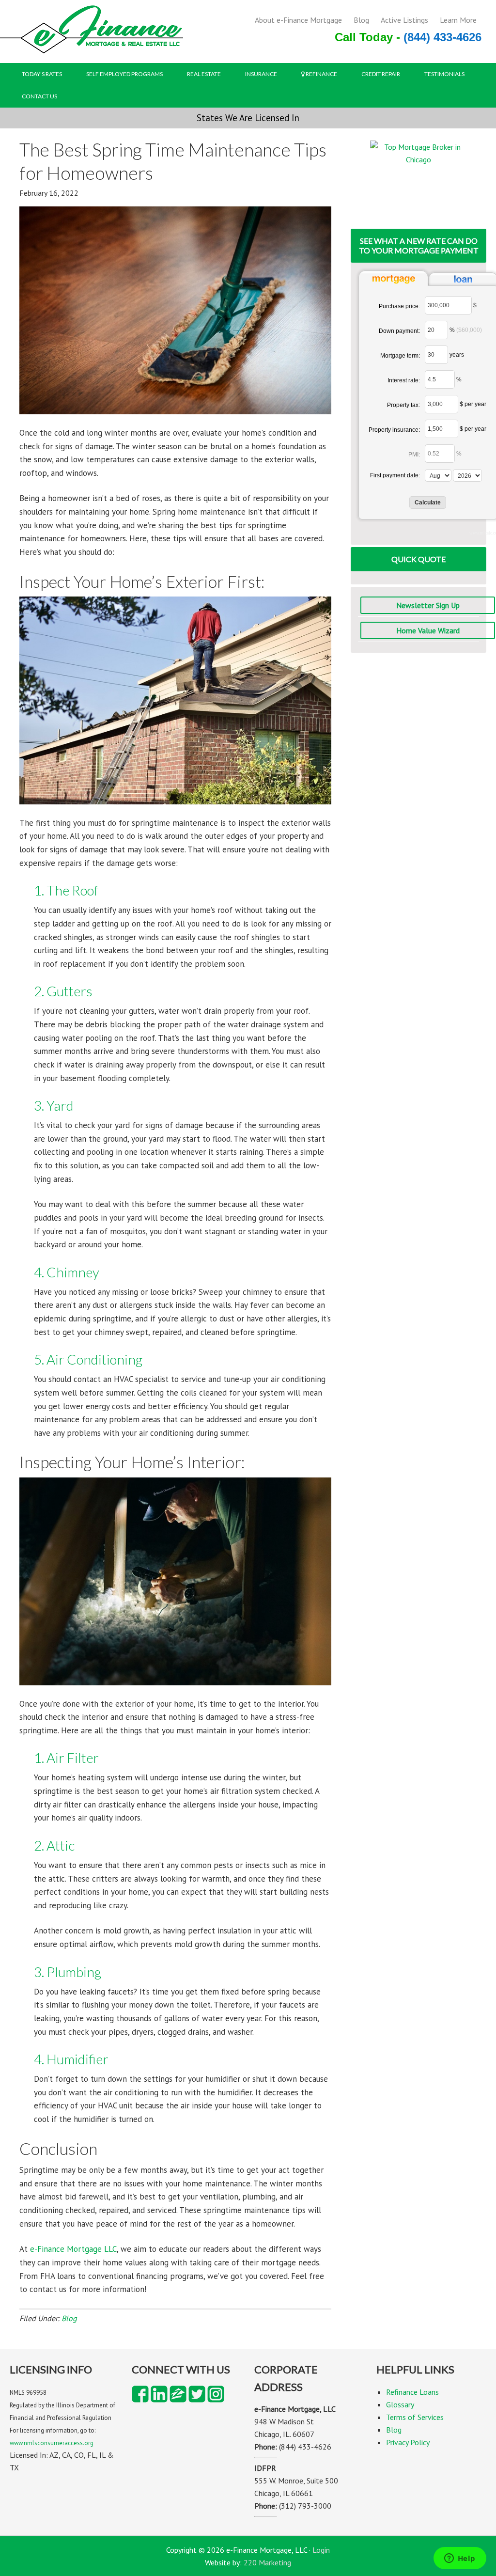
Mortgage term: (400, 356)
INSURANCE (261, 74)
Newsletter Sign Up (428, 605)
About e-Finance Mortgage (298, 20)
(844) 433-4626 (442, 37)
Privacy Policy (408, 2442)
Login (321, 2550)
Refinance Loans (412, 2392)
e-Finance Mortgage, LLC (92, 33)
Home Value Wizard (428, 630)
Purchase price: (399, 306)
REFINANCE (321, 74)
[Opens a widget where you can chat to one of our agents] (460, 2559)
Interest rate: (404, 380)
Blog (361, 20)
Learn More (458, 20)
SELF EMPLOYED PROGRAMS (124, 74)
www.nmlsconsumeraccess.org (52, 2443)
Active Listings (404, 20)
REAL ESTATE (204, 74)
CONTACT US (39, 96)
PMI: (414, 455)
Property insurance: (394, 430)
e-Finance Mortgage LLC (73, 2249)
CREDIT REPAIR (381, 74)
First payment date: (395, 475)
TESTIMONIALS (444, 74)
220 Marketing (267, 2562)
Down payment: (399, 331)
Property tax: (403, 405)
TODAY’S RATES (42, 74)
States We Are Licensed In (248, 118)
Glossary (400, 2404)
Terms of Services (415, 2417)
